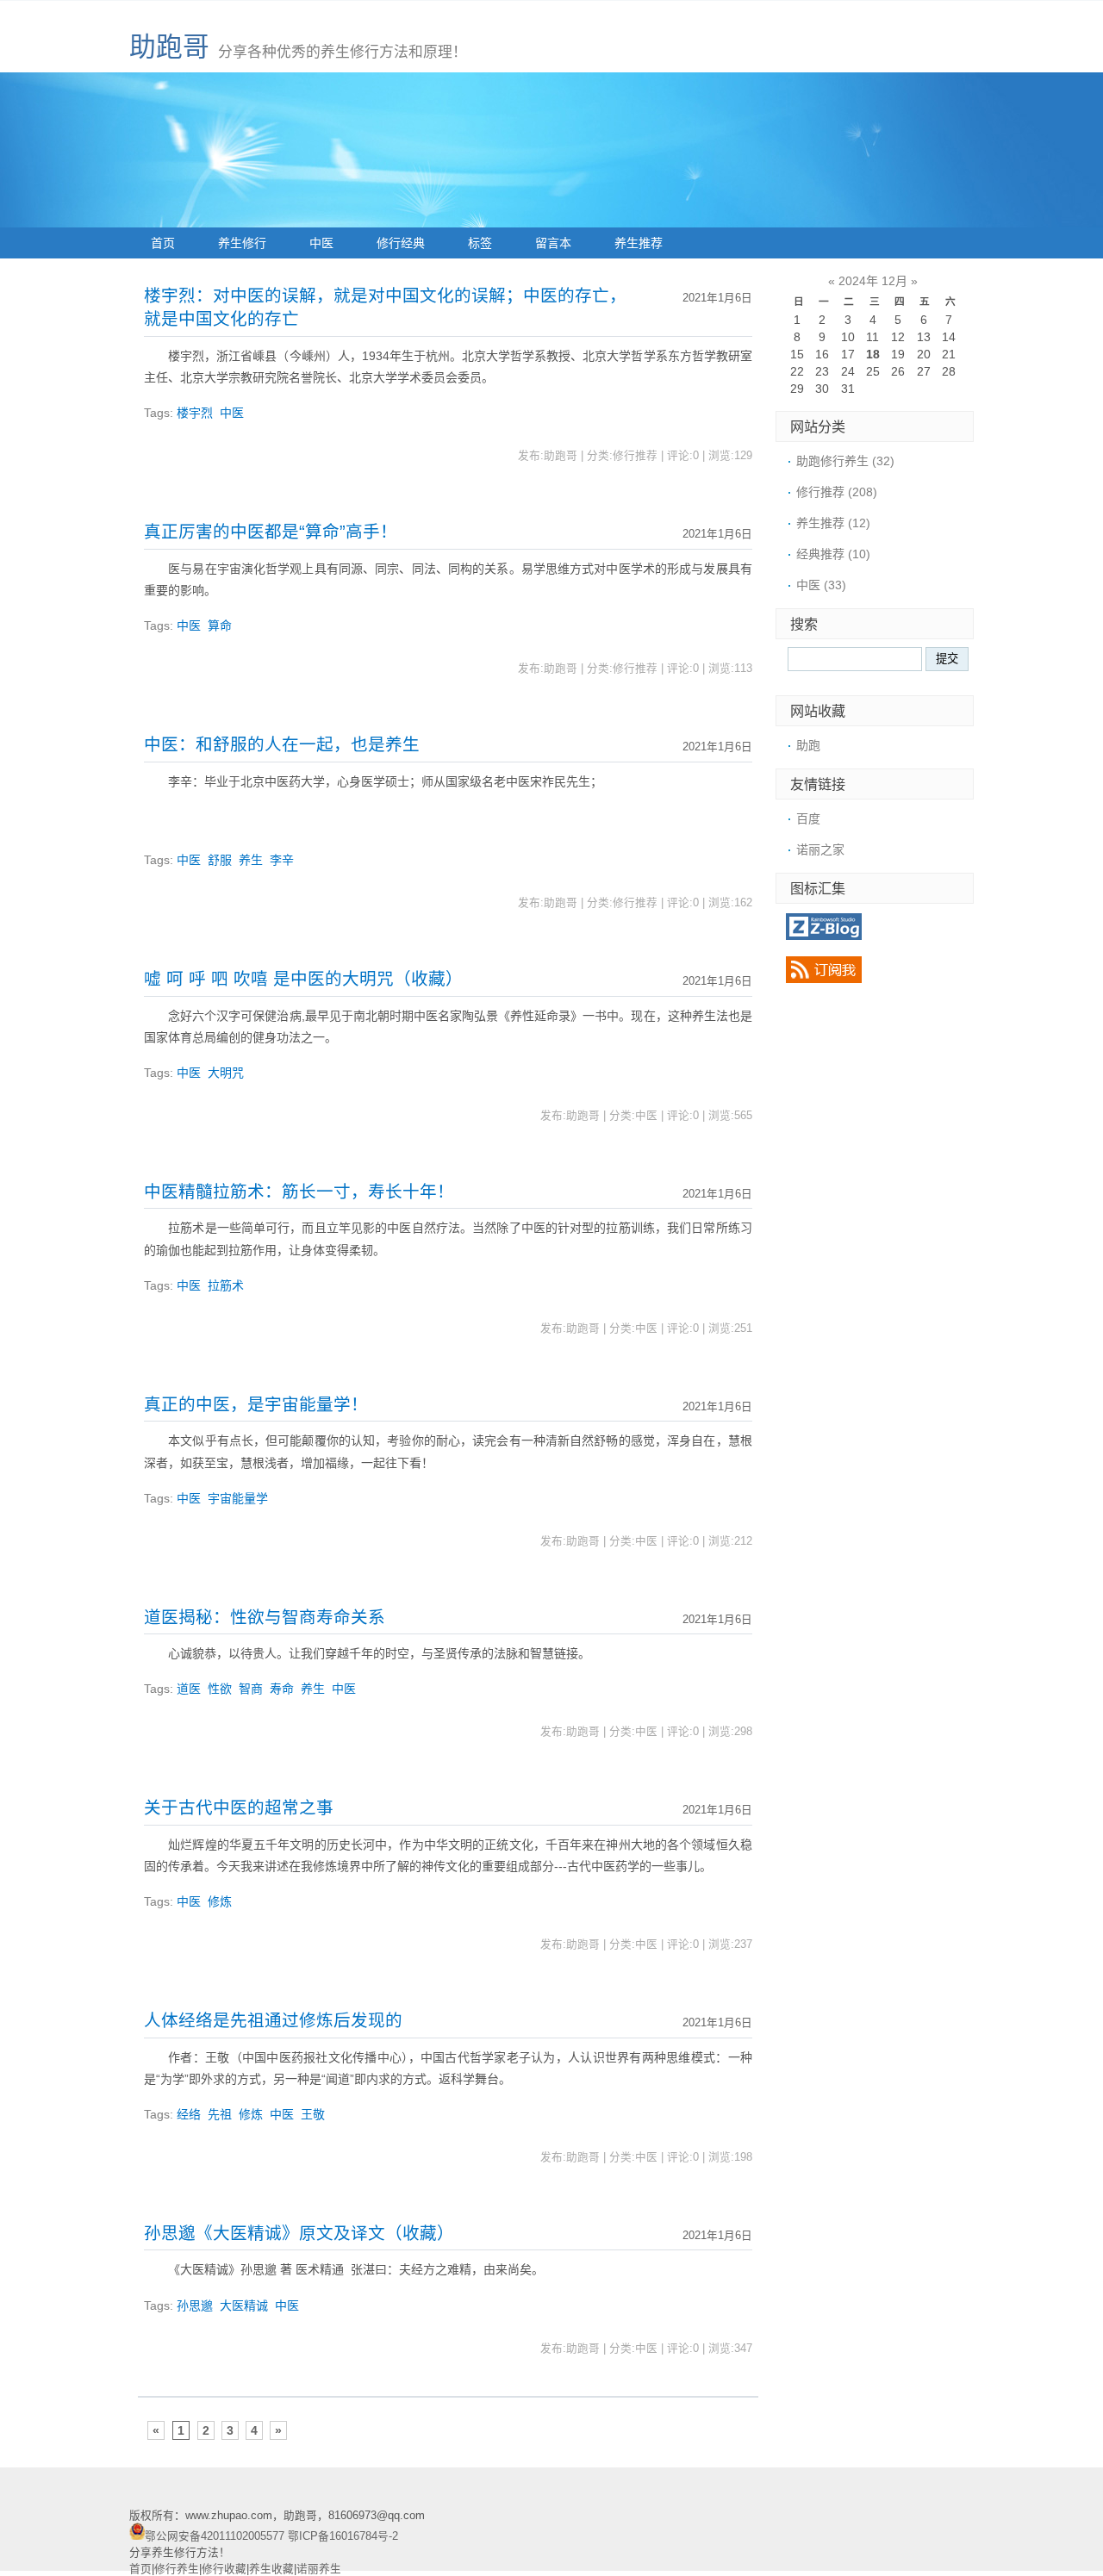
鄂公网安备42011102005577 (215, 2536)
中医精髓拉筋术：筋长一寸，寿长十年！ (299, 1192)
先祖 (220, 2114)
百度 (808, 818)
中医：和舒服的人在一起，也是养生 (282, 744)
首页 (163, 243)
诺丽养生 (319, 2569)
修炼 (220, 1901)
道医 (189, 1689)
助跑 (808, 745)
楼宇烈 (195, 413)
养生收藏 (271, 2569)
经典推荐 (833, 554)
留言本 (553, 243)
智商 (251, 1689)
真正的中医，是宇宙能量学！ (256, 1404)
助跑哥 (169, 47)
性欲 (220, 1689)
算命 (220, 625)
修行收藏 (224, 2569)
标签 (480, 243)
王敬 (313, 2114)
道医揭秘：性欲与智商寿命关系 (265, 1617)
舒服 (220, 860)
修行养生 (177, 2569)
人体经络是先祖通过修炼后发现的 (273, 2020)
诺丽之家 (820, 849)
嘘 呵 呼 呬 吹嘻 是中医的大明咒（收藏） (303, 979)
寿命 (282, 1689)
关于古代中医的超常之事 (239, 1808)
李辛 (282, 860)
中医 (321, 243)
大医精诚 (244, 2305)
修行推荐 (837, 492)
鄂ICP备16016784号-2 (343, 2536)
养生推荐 (639, 243)
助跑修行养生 (845, 461)
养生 (251, 860)
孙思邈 (195, 2305)
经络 (189, 2114)
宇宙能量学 (238, 1498)
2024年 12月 (873, 281)
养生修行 (242, 243)
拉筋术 (226, 1285)
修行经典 (401, 243)
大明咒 (226, 1073)
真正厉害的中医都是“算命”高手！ (271, 532)
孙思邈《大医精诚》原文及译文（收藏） (299, 2233)
